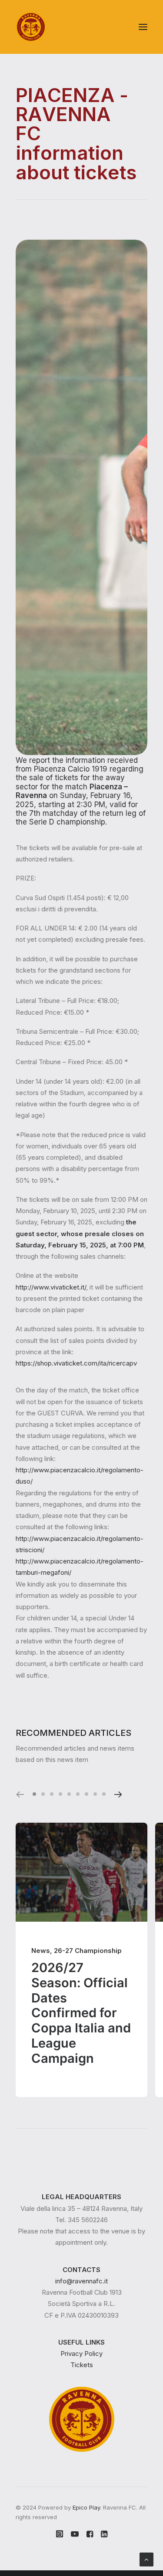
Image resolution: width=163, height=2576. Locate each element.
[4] (60, 1794)
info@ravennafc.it (81, 2281)
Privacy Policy (81, 2353)
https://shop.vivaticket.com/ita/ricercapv (76, 1363)
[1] (36, 1794)
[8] (95, 1794)
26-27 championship (88, 1951)
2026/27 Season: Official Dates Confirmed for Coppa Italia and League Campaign (81, 2013)
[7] (86, 1794)
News (41, 1951)
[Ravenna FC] (31, 27)
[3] (52, 1794)
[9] (103, 1794)
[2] (43, 1794)
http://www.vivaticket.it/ (51, 1287)
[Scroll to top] (146, 2559)
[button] (143, 27)
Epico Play (86, 2507)
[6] (78, 1794)
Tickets (82, 2365)
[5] (69, 1794)
